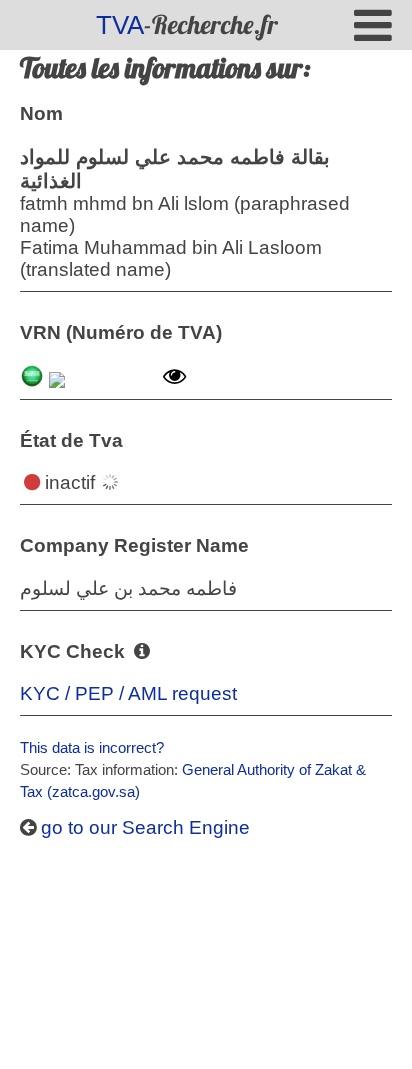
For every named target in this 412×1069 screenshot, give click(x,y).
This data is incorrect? (92, 747)
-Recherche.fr (187, 24)
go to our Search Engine (143, 827)
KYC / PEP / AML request (128, 693)
